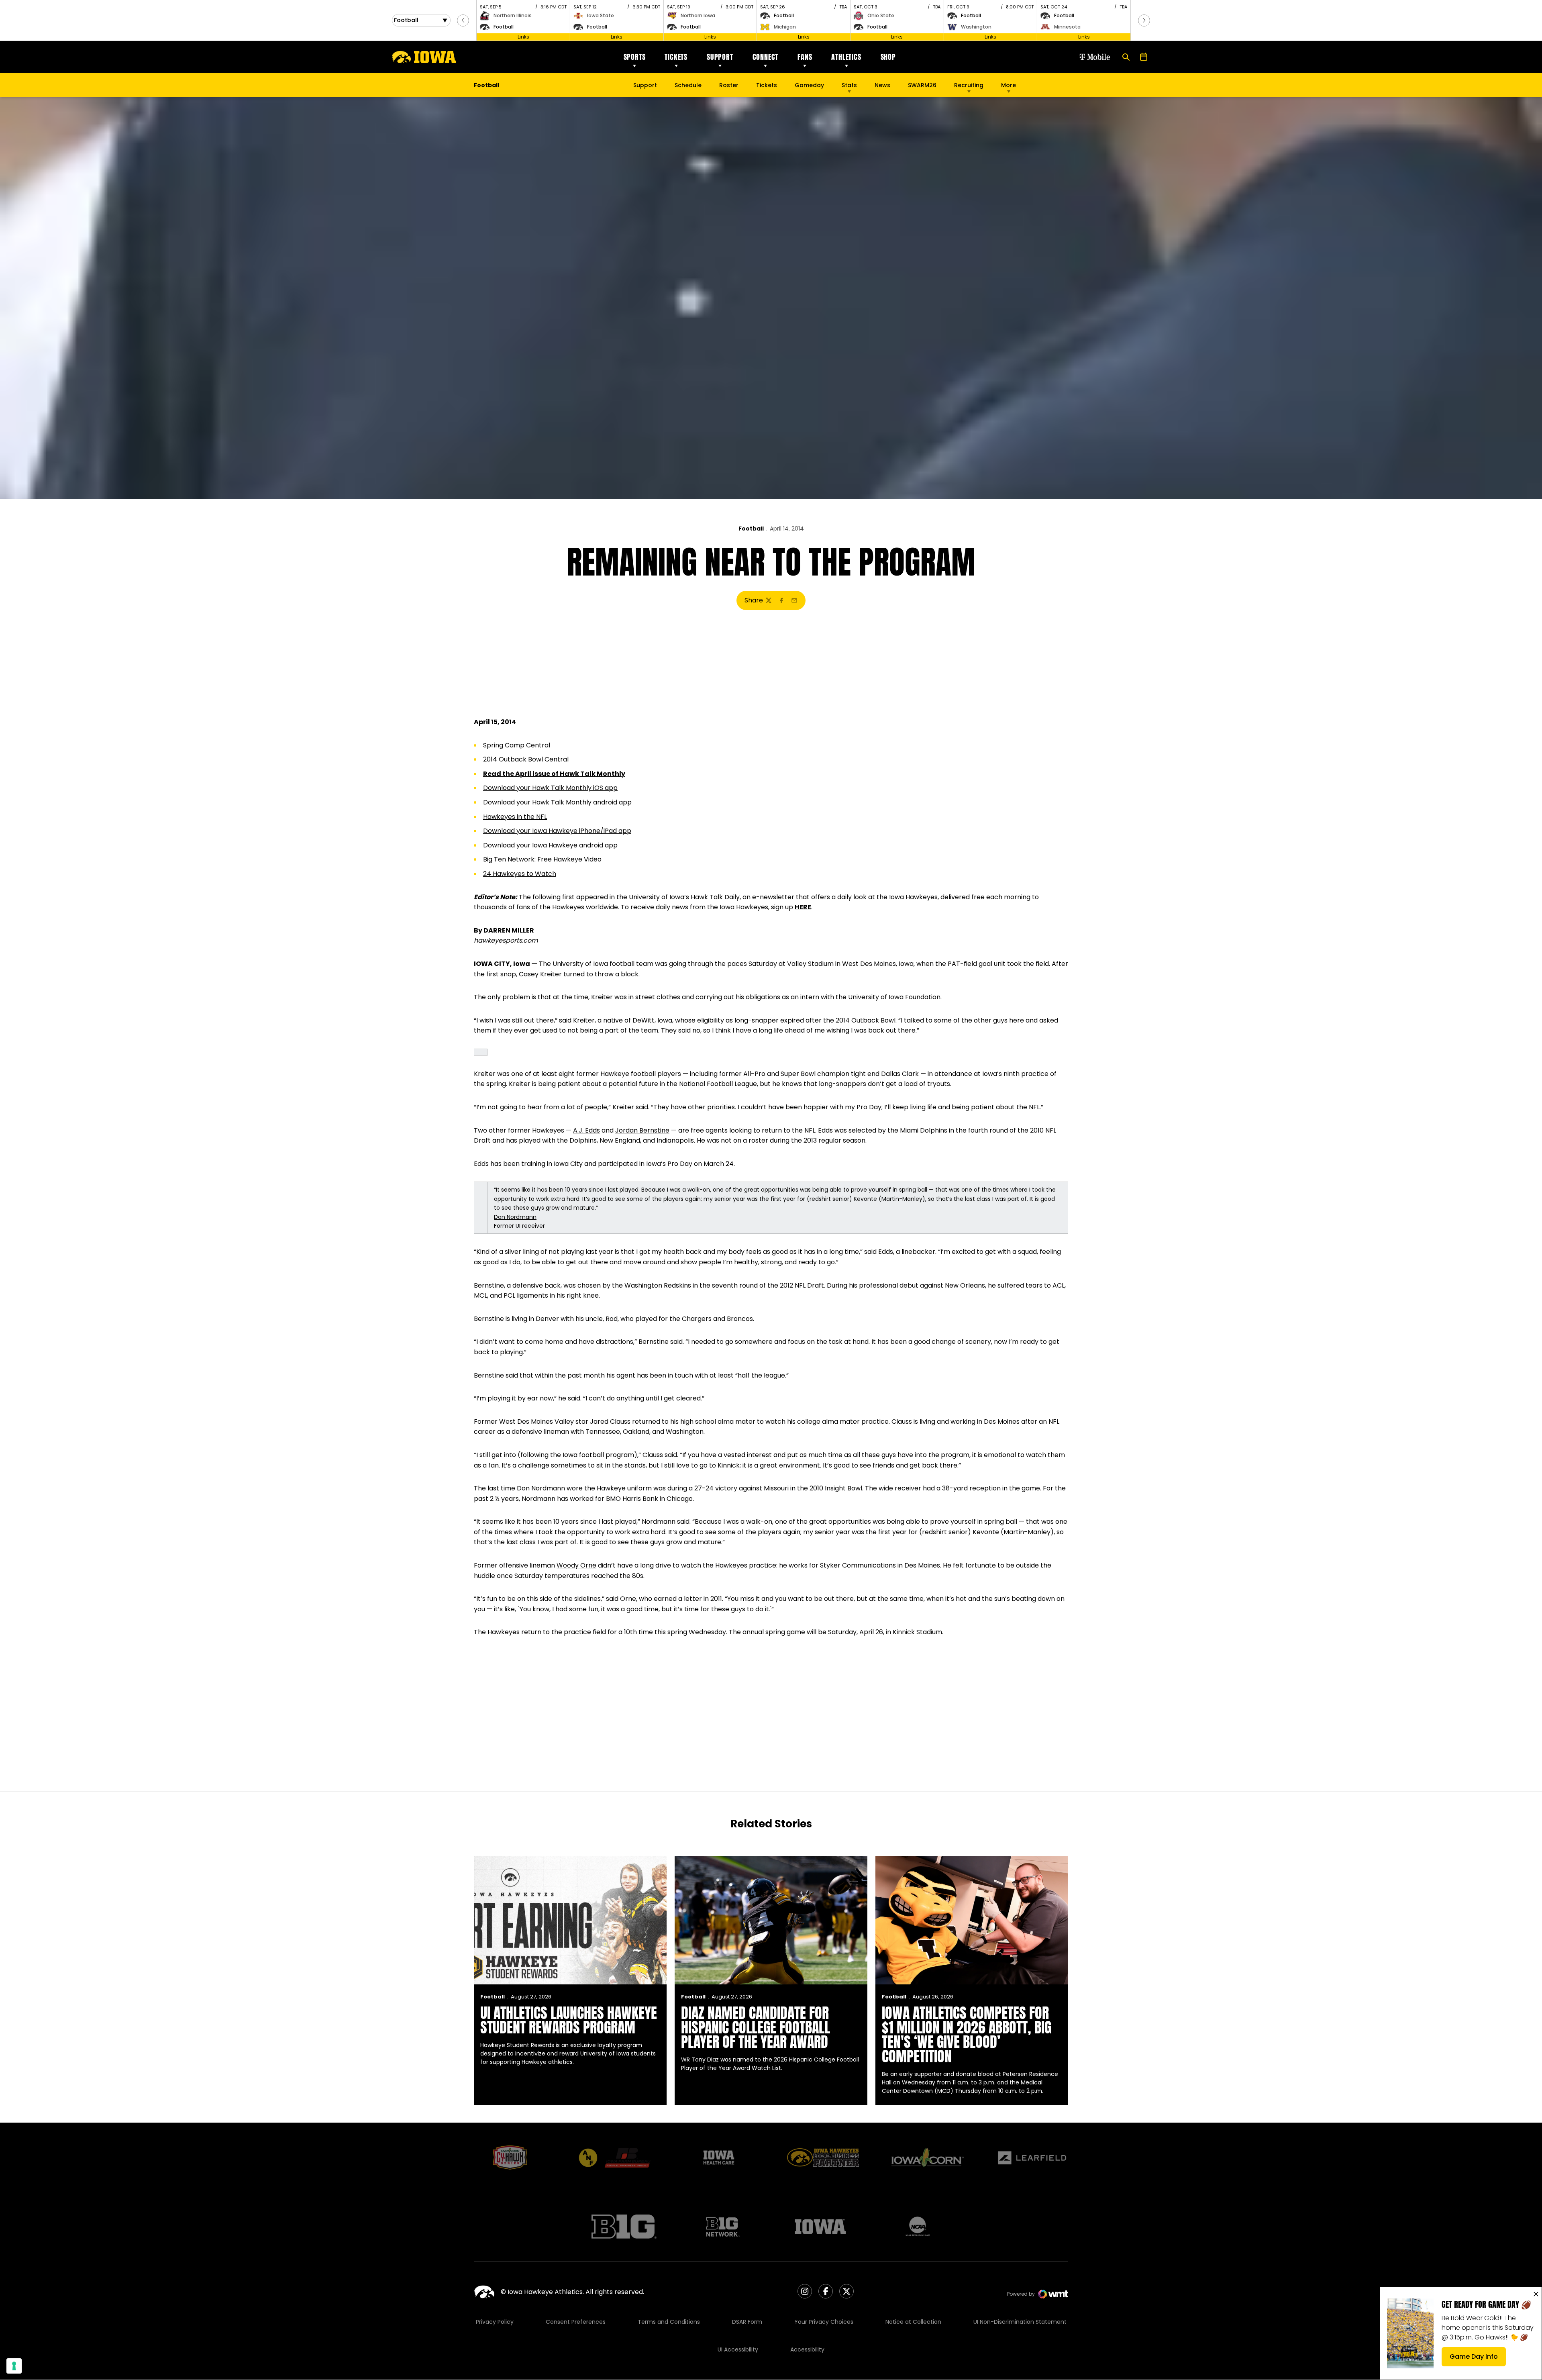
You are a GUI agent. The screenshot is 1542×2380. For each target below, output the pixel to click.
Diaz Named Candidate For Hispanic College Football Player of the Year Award (756, 2027)
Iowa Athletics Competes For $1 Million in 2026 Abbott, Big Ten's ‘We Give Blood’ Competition (967, 2035)
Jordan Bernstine (642, 1130)
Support (720, 57)
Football (751, 529)
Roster (729, 85)
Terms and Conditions (669, 2322)
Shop (888, 57)
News (882, 85)
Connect (766, 57)
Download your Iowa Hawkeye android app (550, 845)
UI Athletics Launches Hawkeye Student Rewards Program (569, 2020)
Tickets (676, 57)
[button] (463, 20)
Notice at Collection (913, 2322)
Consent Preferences (576, 2322)
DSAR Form (747, 2322)
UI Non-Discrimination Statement (1020, 2322)
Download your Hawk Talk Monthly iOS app (550, 788)
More (1009, 85)
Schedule (688, 85)
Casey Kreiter (540, 974)
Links (523, 37)
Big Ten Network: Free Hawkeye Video (542, 859)
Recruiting (969, 85)
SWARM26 (922, 85)
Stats (849, 85)
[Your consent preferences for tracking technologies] (14, 2366)
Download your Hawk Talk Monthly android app (557, 802)
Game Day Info (1478, 2359)
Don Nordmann (515, 1217)
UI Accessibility (738, 2349)
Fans (805, 57)
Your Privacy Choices (824, 2322)
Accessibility (807, 2349)
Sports (635, 57)
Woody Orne (576, 1565)
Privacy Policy (495, 2322)
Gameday (809, 85)
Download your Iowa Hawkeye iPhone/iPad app (557, 831)
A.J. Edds (586, 1130)
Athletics (846, 57)
